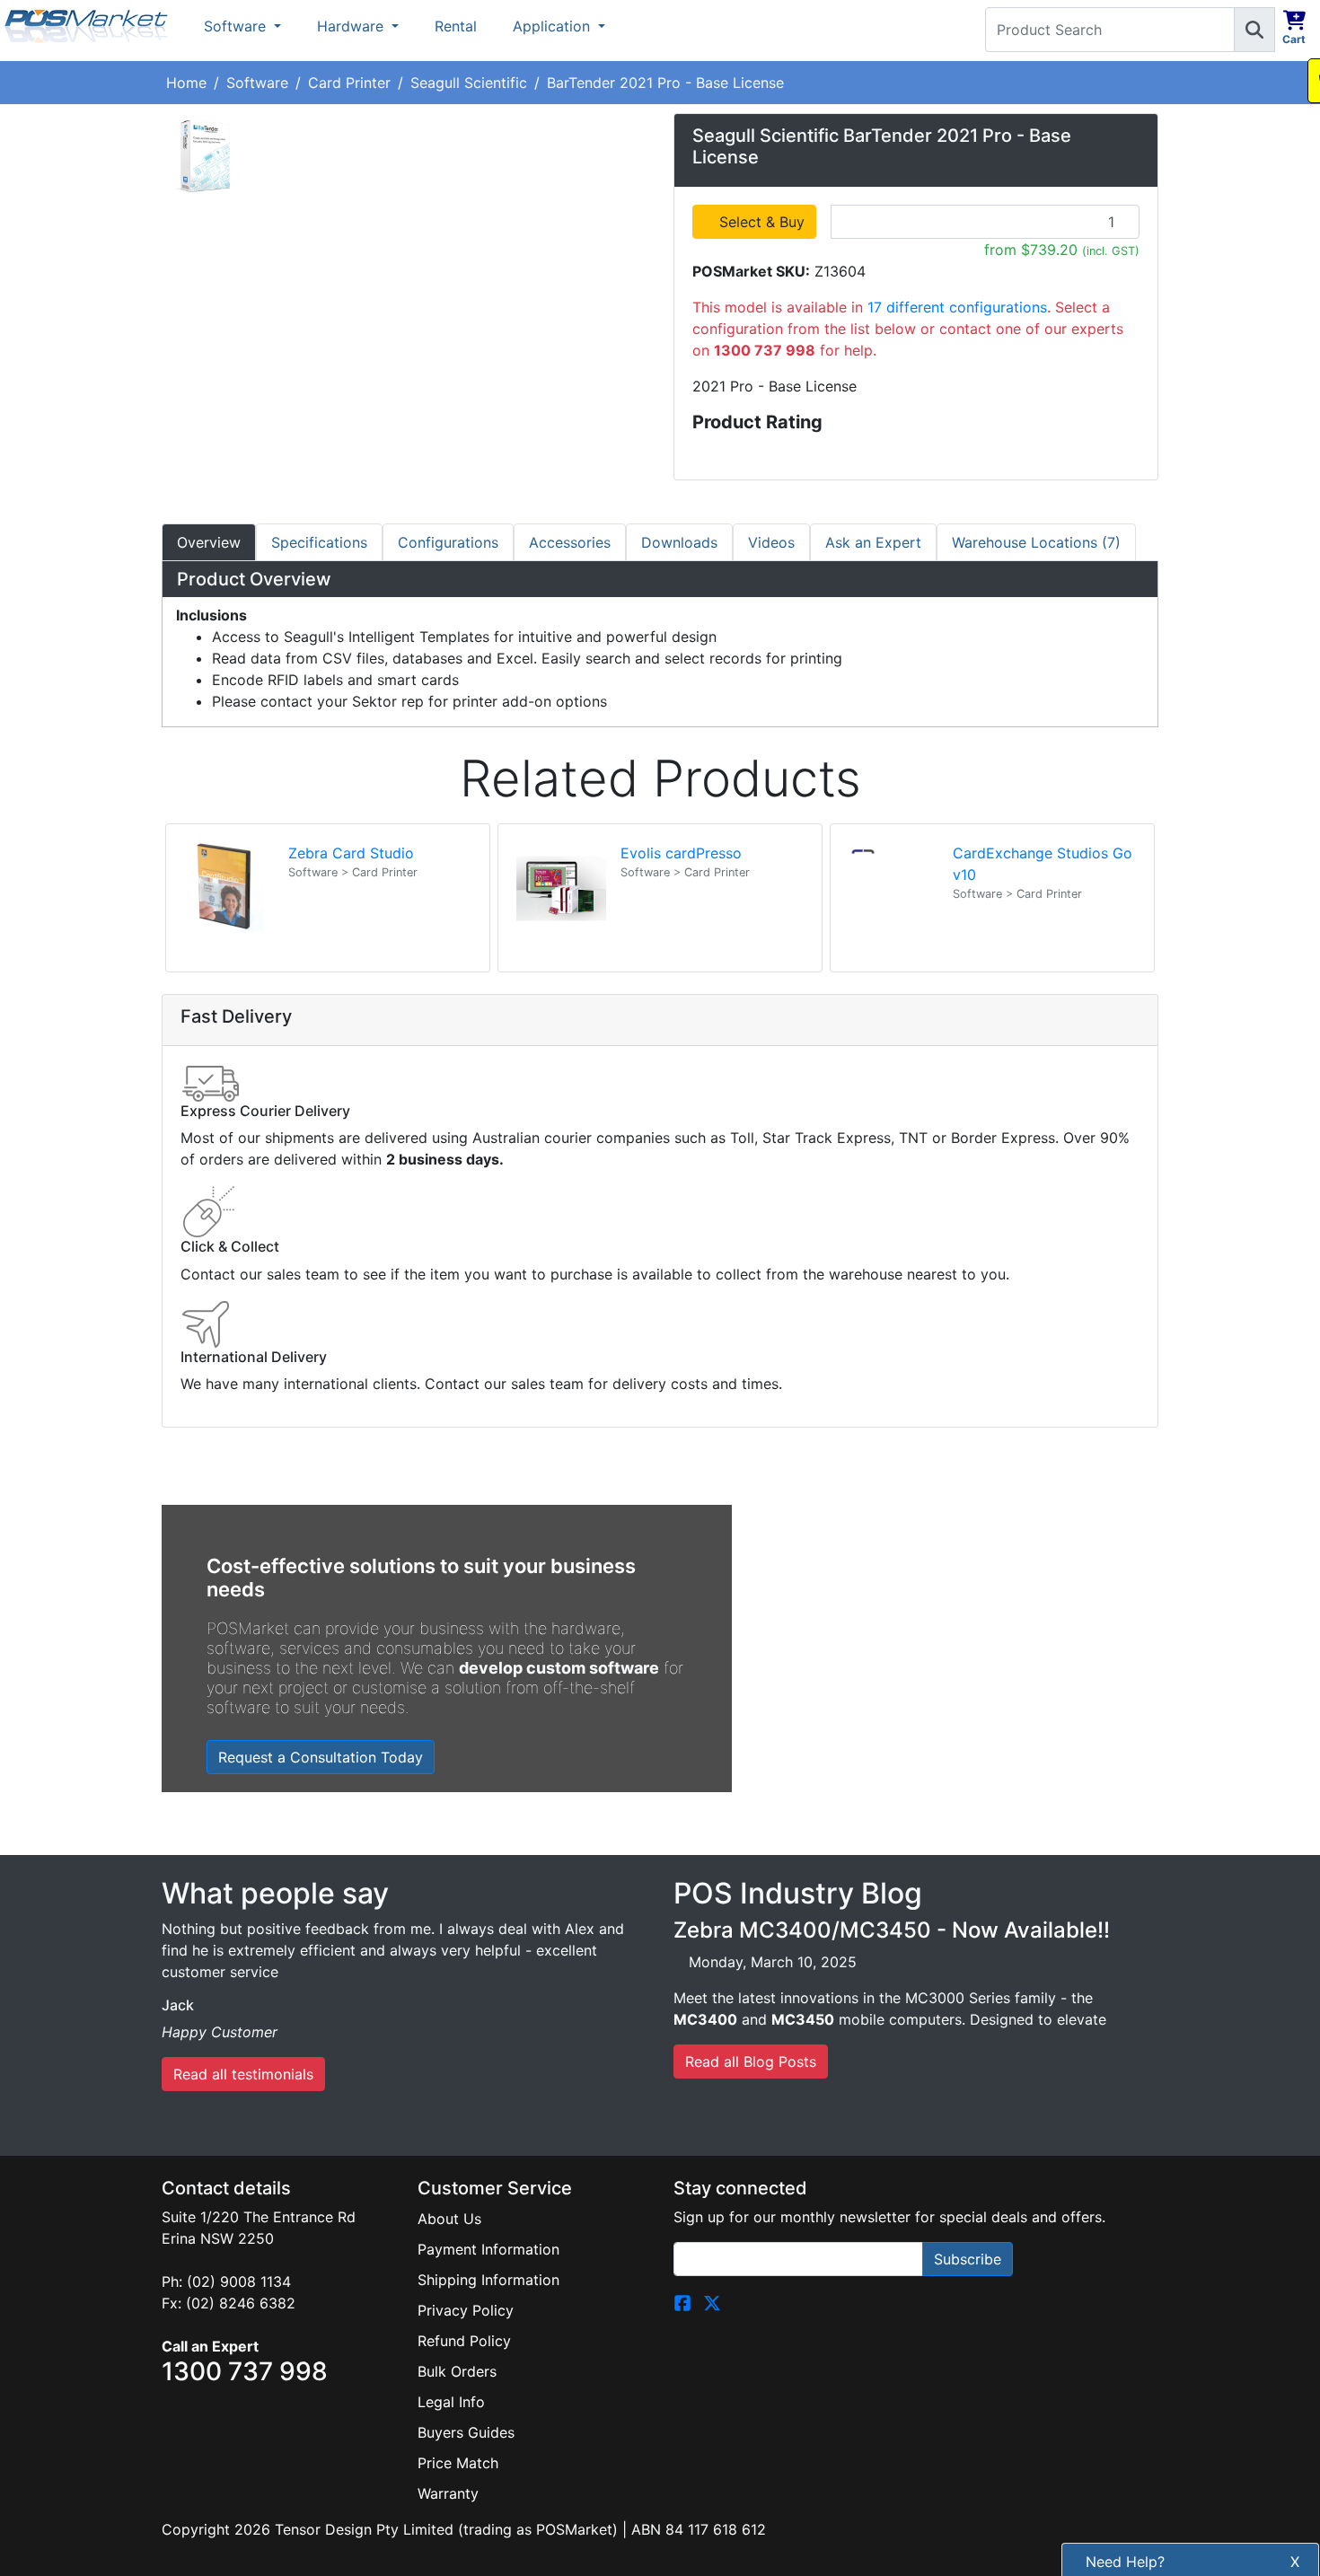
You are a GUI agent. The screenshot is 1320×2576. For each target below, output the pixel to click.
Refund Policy (464, 2341)
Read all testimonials (243, 2074)
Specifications (319, 542)
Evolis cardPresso (681, 853)
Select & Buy (765, 222)
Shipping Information (488, 2280)
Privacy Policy (466, 2310)
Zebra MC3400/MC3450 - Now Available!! (892, 1930)
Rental (456, 26)
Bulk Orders (457, 2371)
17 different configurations (957, 307)
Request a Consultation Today (321, 1757)
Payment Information (488, 2249)
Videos (771, 542)
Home (186, 83)
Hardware (352, 26)
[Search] (1254, 30)
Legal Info (451, 2402)
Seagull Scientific (469, 83)
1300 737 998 (1177, 2554)
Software (237, 26)
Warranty (448, 2493)
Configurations (448, 542)
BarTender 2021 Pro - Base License (665, 83)
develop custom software (559, 1668)
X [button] (1295, 2406)
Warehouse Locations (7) (1036, 542)
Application (554, 26)
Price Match (458, 2463)
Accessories (570, 542)
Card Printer (349, 83)
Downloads (679, 542)
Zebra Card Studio (351, 853)
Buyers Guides (466, 2432)
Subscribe (968, 2259)
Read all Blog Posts (751, 2062)
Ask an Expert (873, 542)
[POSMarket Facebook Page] (682, 2301)
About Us (449, 2219)
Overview (209, 542)
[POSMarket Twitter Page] (712, 2301)
